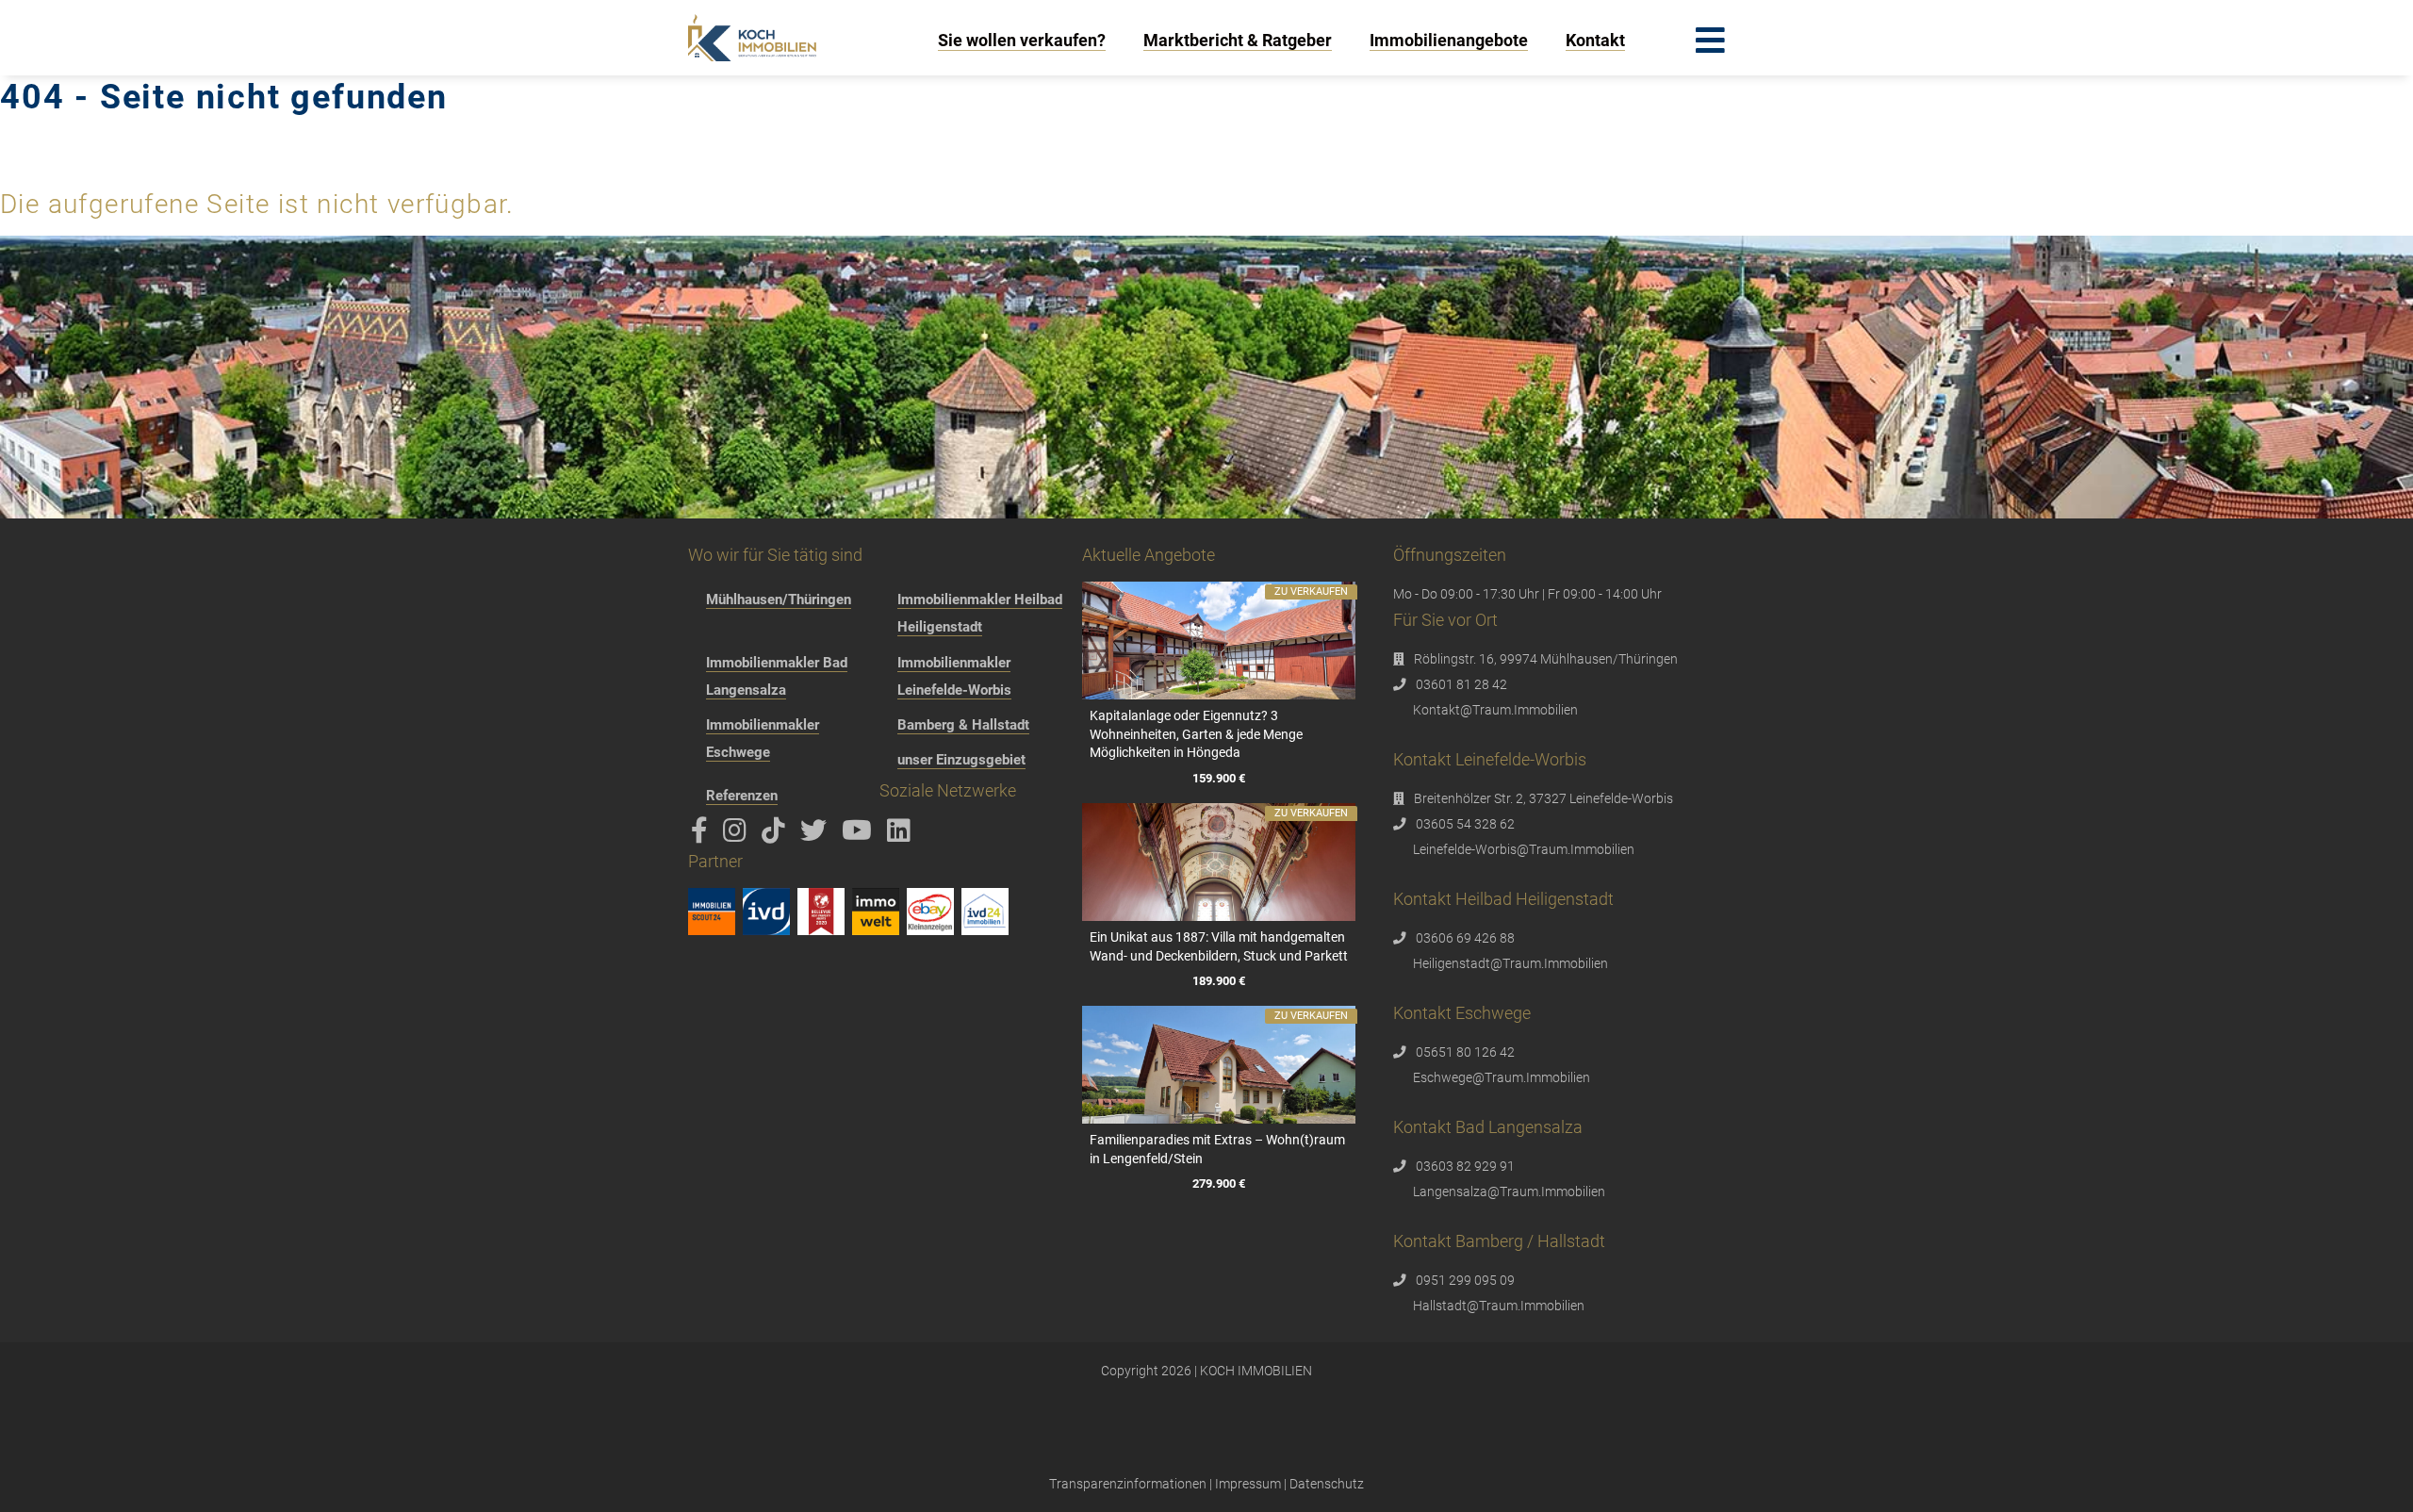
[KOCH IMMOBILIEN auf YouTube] (860, 835)
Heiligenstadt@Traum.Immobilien (1510, 963)
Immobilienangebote (1449, 40)
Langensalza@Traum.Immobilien (1509, 1192)
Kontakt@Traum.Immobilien (1495, 710)
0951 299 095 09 (1465, 1280)
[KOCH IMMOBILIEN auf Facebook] (703, 835)
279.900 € (1219, 1183)
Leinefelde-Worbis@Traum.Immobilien (1524, 849)
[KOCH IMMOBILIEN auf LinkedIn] (902, 835)
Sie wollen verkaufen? (1022, 40)
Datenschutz (1327, 1484)
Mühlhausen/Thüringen (779, 600)
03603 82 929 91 (1465, 1166)
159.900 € (1219, 778)
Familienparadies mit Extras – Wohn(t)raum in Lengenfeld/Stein (1217, 1149)
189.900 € (1219, 981)
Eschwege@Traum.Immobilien (1502, 1077)
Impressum (1248, 1484)
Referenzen (742, 796)
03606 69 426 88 (1465, 938)
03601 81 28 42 (1461, 684)
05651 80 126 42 (1465, 1052)
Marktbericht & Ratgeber (1238, 40)
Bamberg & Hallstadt (963, 725)
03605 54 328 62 (1465, 824)
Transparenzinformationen (1128, 1484)
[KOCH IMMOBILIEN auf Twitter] (817, 835)
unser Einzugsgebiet (961, 760)
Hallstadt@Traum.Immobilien (1499, 1306)
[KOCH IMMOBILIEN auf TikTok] (777, 835)
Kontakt (1595, 40)
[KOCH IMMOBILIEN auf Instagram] (738, 835)
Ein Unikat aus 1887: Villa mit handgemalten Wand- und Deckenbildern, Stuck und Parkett (1219, 946)
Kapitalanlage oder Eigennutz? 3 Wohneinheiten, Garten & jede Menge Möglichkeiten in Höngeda (1196, 734)
